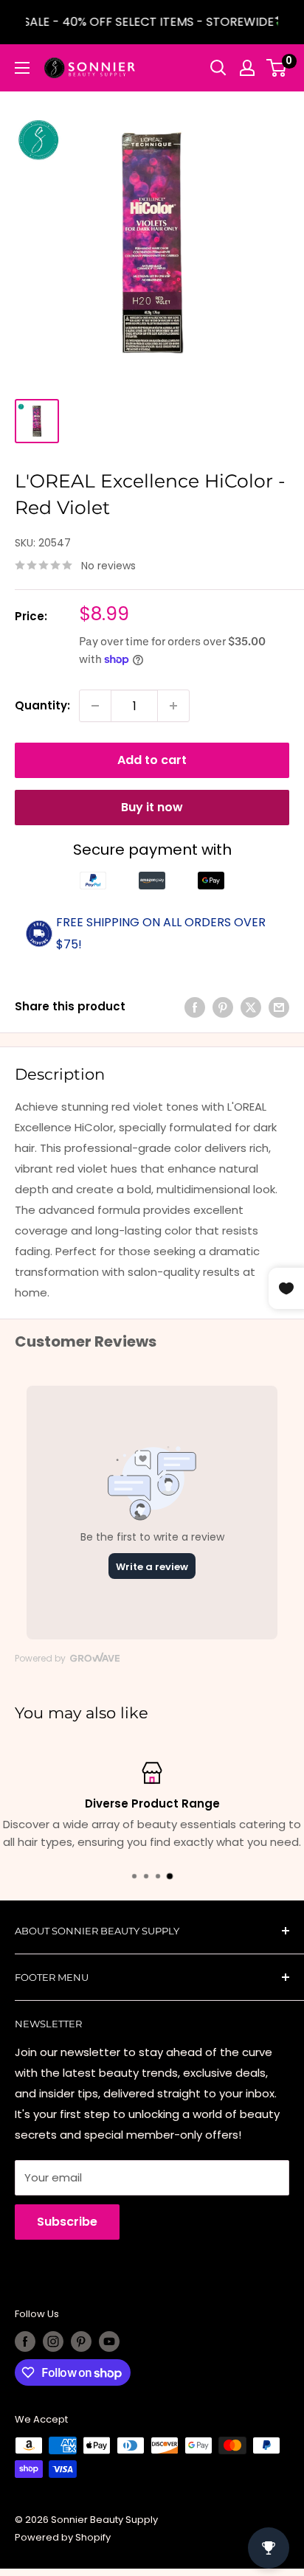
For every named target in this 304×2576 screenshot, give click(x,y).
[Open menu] (22, 68)
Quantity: (42, 705)
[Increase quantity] (173, 706)
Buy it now (152, 807)
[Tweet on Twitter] (251, 1007)
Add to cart (152, 760)
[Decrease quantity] (95, 706)
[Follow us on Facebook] (25, 2341)
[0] (277, 68)
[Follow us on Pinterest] (81, 2341)
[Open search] (218, 68)
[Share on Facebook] (195, 1007)
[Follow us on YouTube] (109, 2341)
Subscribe (67, 2222)
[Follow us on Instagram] (53, 2341)
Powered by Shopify (63, 2537)
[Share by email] (279, 1007)
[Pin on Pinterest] (223, 1007)
